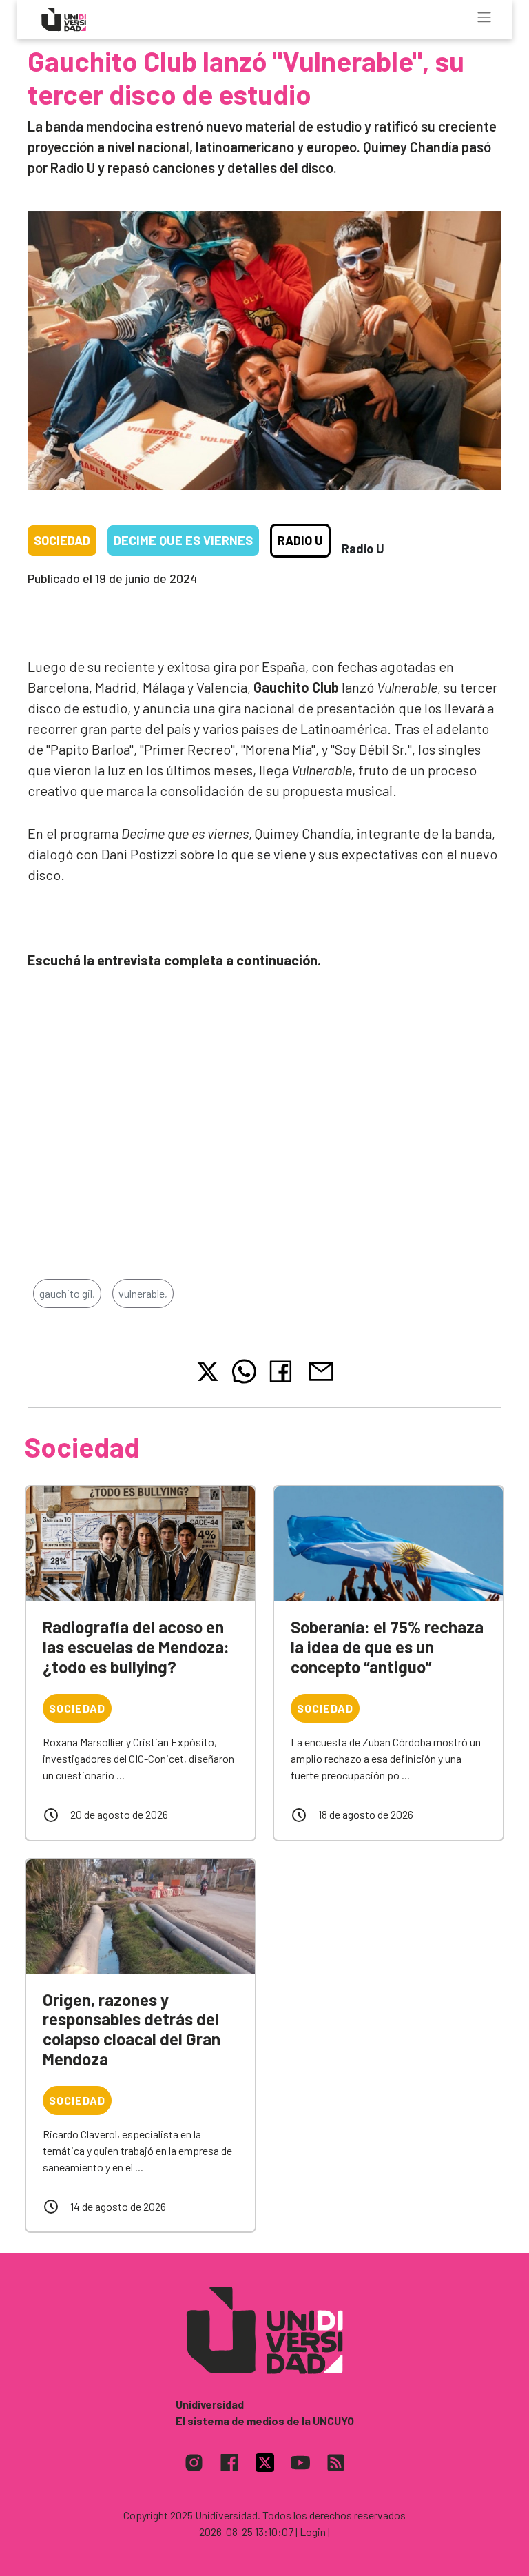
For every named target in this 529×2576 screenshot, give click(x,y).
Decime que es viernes (183, 540)
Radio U (300, 540)
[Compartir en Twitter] (208, 1372)
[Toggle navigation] (484, 17)
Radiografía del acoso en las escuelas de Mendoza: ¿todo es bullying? (136, 1647)
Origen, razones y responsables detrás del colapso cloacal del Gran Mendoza (132, 2029)
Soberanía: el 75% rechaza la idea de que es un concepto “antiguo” (387, 1647)
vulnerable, (143, 1293)
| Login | (313, 2532)
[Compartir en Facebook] (283, 1371)
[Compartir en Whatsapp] (244, 1371)
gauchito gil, (67, 1293)
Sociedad (62, 540)
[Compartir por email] (321, 1370)
